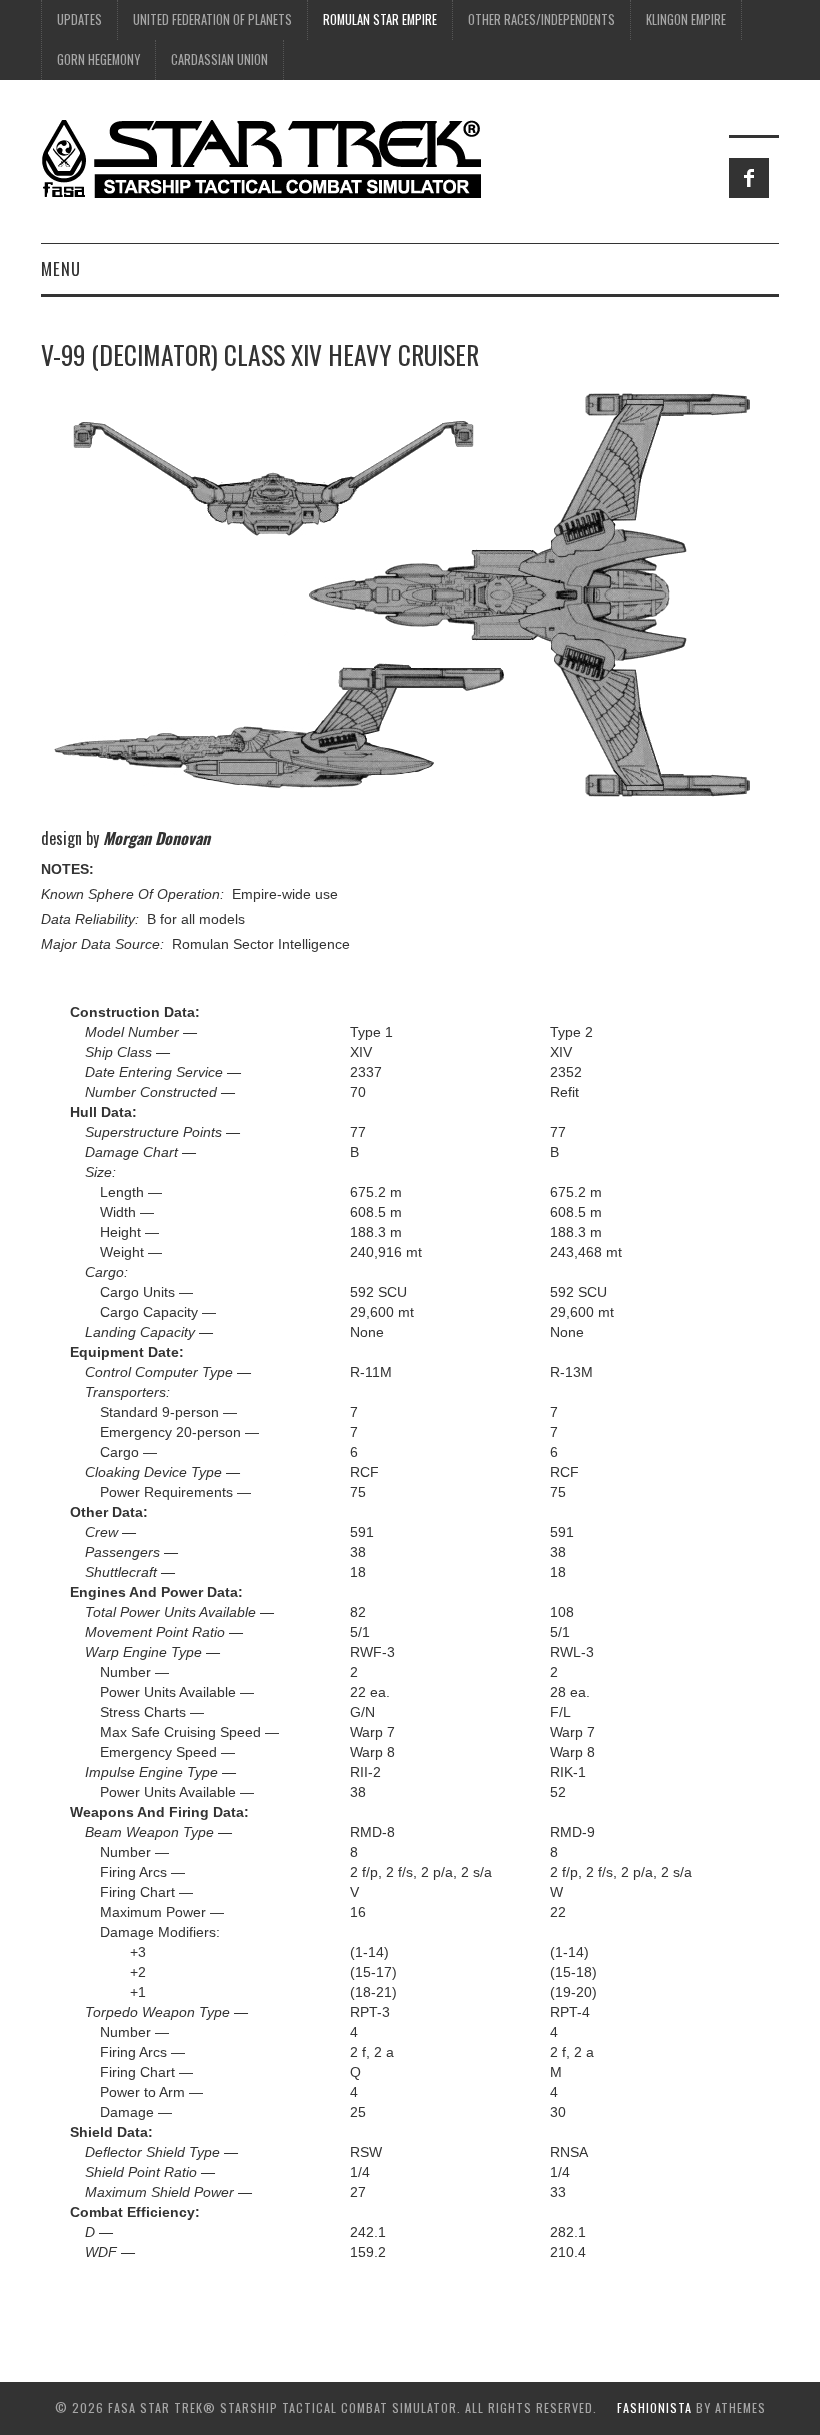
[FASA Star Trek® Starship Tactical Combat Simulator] (261, 158)
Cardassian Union (219, 59)
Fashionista (654, 2407)
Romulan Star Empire (380, 19)
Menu (61, 268)
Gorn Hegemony (98, 59)
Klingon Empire (686, 19)
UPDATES (79, 19)
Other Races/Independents (541, 19)
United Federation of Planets (212, 19)
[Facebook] (749, 178)
